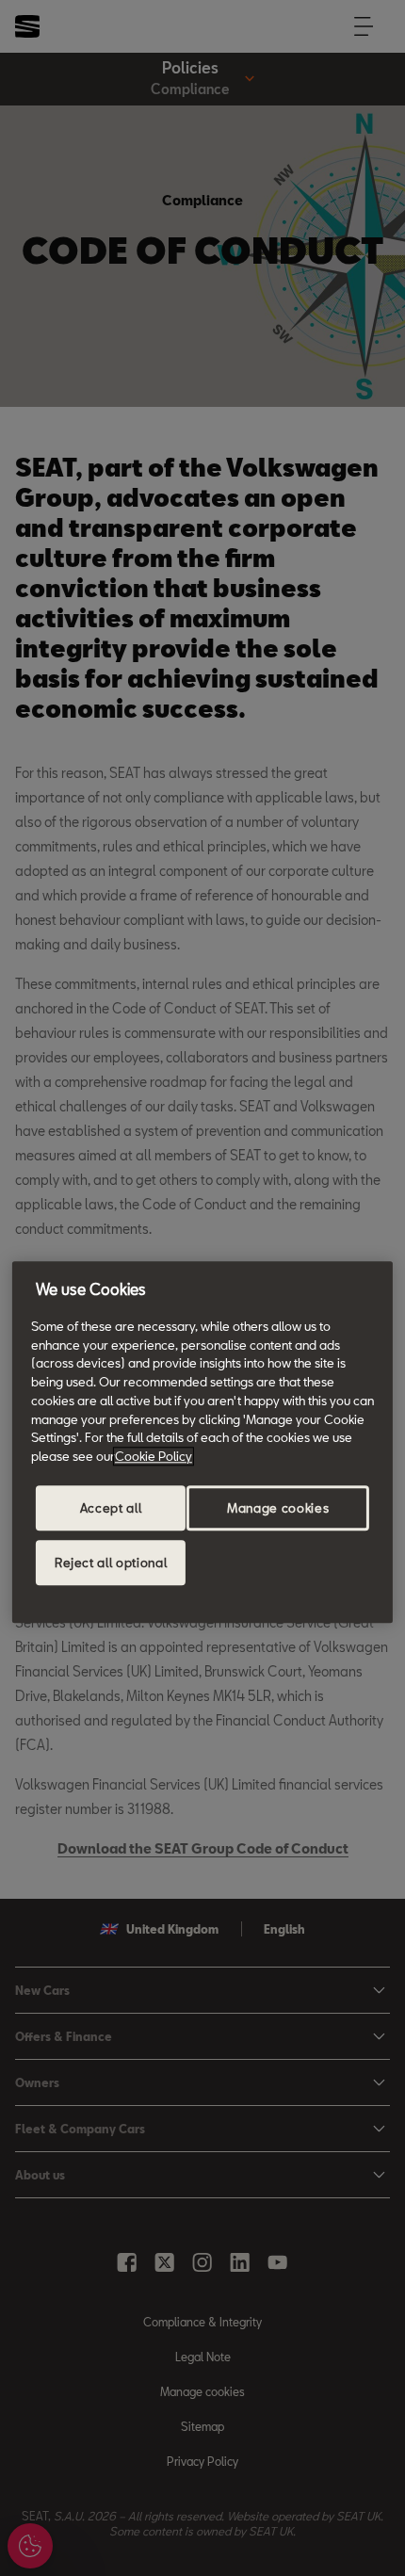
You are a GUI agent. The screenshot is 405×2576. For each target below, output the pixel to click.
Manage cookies (278, 1508)
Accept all (111, 1508)
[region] (202, 1442)
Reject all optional (111, 1563)
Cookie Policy (154, 1456)
